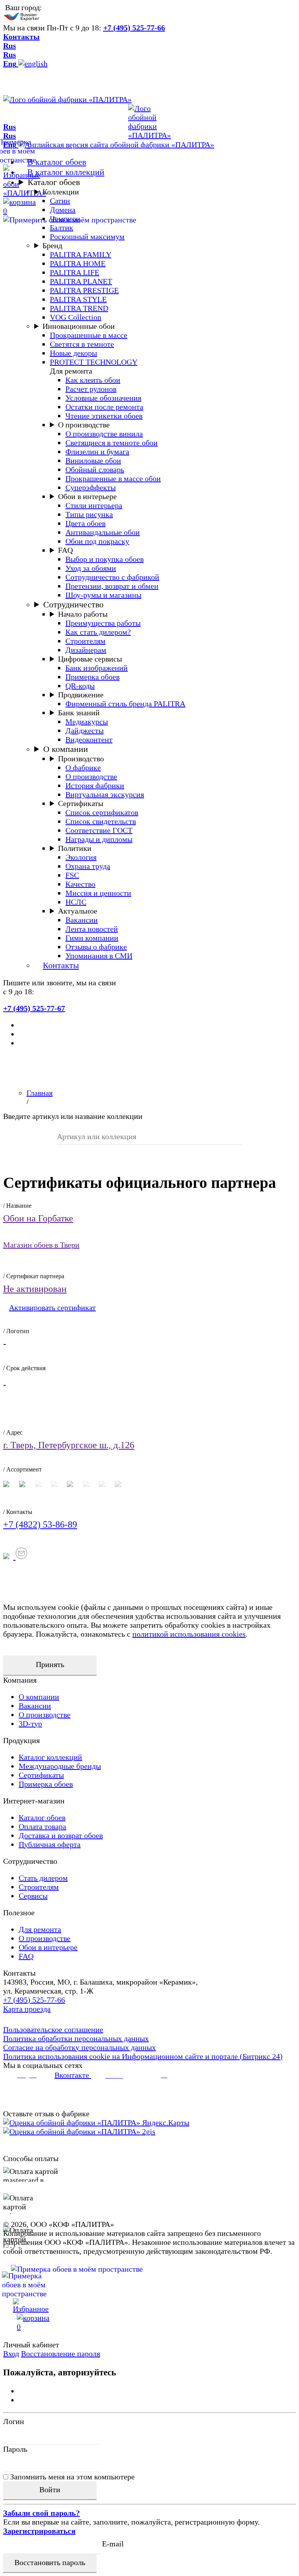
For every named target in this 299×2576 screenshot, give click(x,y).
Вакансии (82, 920)
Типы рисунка (89, 514)
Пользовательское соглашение (53, 2029)
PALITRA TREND (79, 308)
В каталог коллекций (66, 172)
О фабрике (83, 768)
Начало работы (83, 614)
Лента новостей (92, 929)
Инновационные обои (79, 326)
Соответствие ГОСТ (99, 830)
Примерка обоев (92, 677)
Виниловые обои (93, 461)
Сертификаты (81, 803)
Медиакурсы (87, 722)
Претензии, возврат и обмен (112, 586)
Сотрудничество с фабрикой (112, 577)
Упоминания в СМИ (99, 956)
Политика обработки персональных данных (76, 2038)
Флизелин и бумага (97, 452)
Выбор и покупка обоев (105, 559)
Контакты (21, 37)
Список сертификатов (102, 812)
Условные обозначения (103, 398)
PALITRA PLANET (81, 281)
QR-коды (80, 686)
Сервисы (33, 1896)
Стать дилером (43, 1878)
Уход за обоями (91, 568)
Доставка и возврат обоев (61, 1835)
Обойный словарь (95, 469)
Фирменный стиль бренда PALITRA (125, 704)
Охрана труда (88, 866)
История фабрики (95, 785)
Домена (63, 210)
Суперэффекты (91, 487)
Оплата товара (42, 1826)
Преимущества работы (103, 623)
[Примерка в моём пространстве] (149, 2285)
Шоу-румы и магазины (103, 595)
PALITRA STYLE (78, 299)
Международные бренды (60, 1766)
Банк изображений (97, 668)
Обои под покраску (97, 541)
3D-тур (30, 1724)
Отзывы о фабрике (96, 947)
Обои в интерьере (87, 496)
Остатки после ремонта (104, 407)
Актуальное (78, 911)
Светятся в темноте (82, 344)
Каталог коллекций (50, 1757)
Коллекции (61, 192)
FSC (72, 875)
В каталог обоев (57, 162)
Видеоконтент (89, 739)
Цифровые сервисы (90, 659)
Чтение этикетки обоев (104, 416)
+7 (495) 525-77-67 (34, 1008)
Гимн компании (92, 938)
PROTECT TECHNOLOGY (94, 362)
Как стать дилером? (98, 632)
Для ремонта (40, 1929)
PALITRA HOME (78, 263)
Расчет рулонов (91, 389)
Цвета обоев (85, 523)
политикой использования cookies (189, 1634)
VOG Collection (76, 317)
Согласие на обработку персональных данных (79, 2047)
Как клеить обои (93, 380)
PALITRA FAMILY (81, 254)
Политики (75, 848)
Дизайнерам (86, 650)
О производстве (84, 425)
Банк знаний (79, 713)
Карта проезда (27, 2009)
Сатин (60, 201)
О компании (66, 749)
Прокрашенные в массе (89, 335)
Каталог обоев (54, 182)
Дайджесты (84, 730)
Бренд (52, 245)
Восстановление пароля (61, 2354)
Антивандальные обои (103, 532)
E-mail (113, 2544)
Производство (81, 759)
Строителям (85, 641)
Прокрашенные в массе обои (113, 478)
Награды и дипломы (99, 839)
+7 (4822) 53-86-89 (40, 1524)
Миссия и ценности (98, 893)
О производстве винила (104, 434)
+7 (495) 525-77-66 (134, 28)
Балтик (62, 228)
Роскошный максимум (87, 236)
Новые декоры (73, 353)
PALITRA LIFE (75, 272)
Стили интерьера (94, 505)
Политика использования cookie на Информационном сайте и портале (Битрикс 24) (143, 2056)
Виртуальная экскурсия (105, 794)
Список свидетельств (101, 821)
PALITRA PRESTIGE (84, 290)
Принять (50, 1664)
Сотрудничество (73, 604)
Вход (11, 2354)
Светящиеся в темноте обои (112, 443)
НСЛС (76, 902)
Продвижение (81, 695)
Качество (80, 884)
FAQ (65, 550)
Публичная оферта (50, 1844)
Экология (81, 857)
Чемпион (65, 219)
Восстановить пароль (50, 2562)
